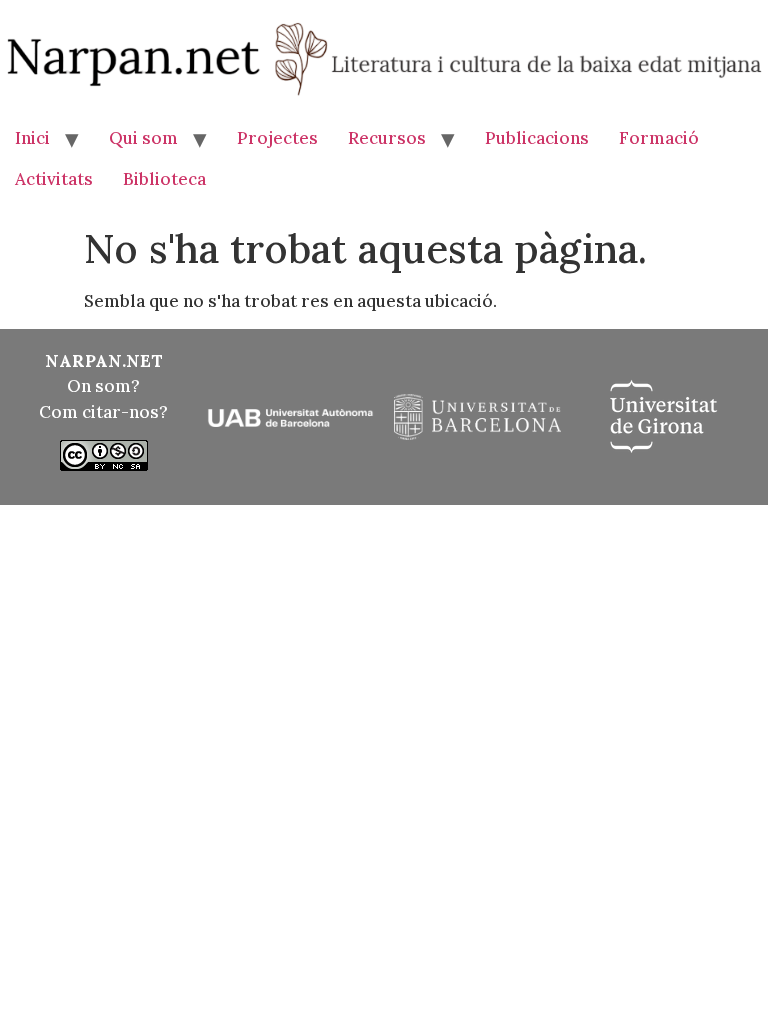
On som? (103, 386)
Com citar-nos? (103, 412)
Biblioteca (164, 179)
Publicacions (537, 138)
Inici (32, 138)
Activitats (54, 179)
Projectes (277, 138)
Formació (659, 138)
